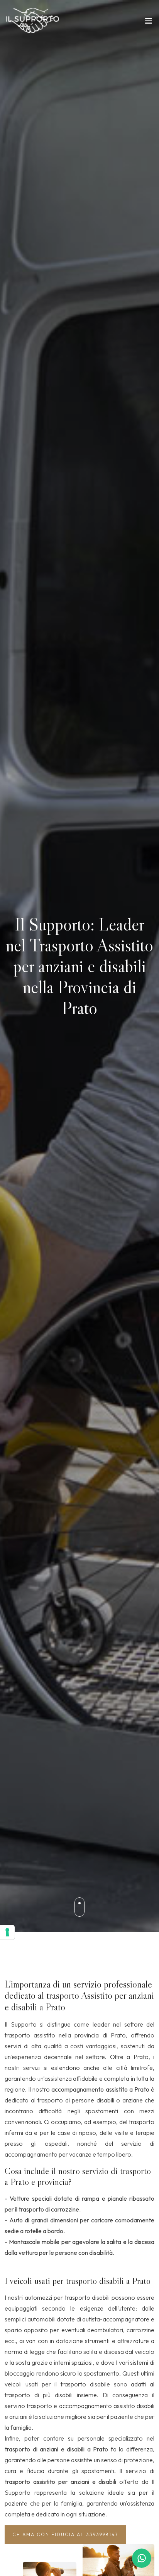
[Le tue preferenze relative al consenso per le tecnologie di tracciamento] (7, 1932)
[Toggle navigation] (149, 22)
